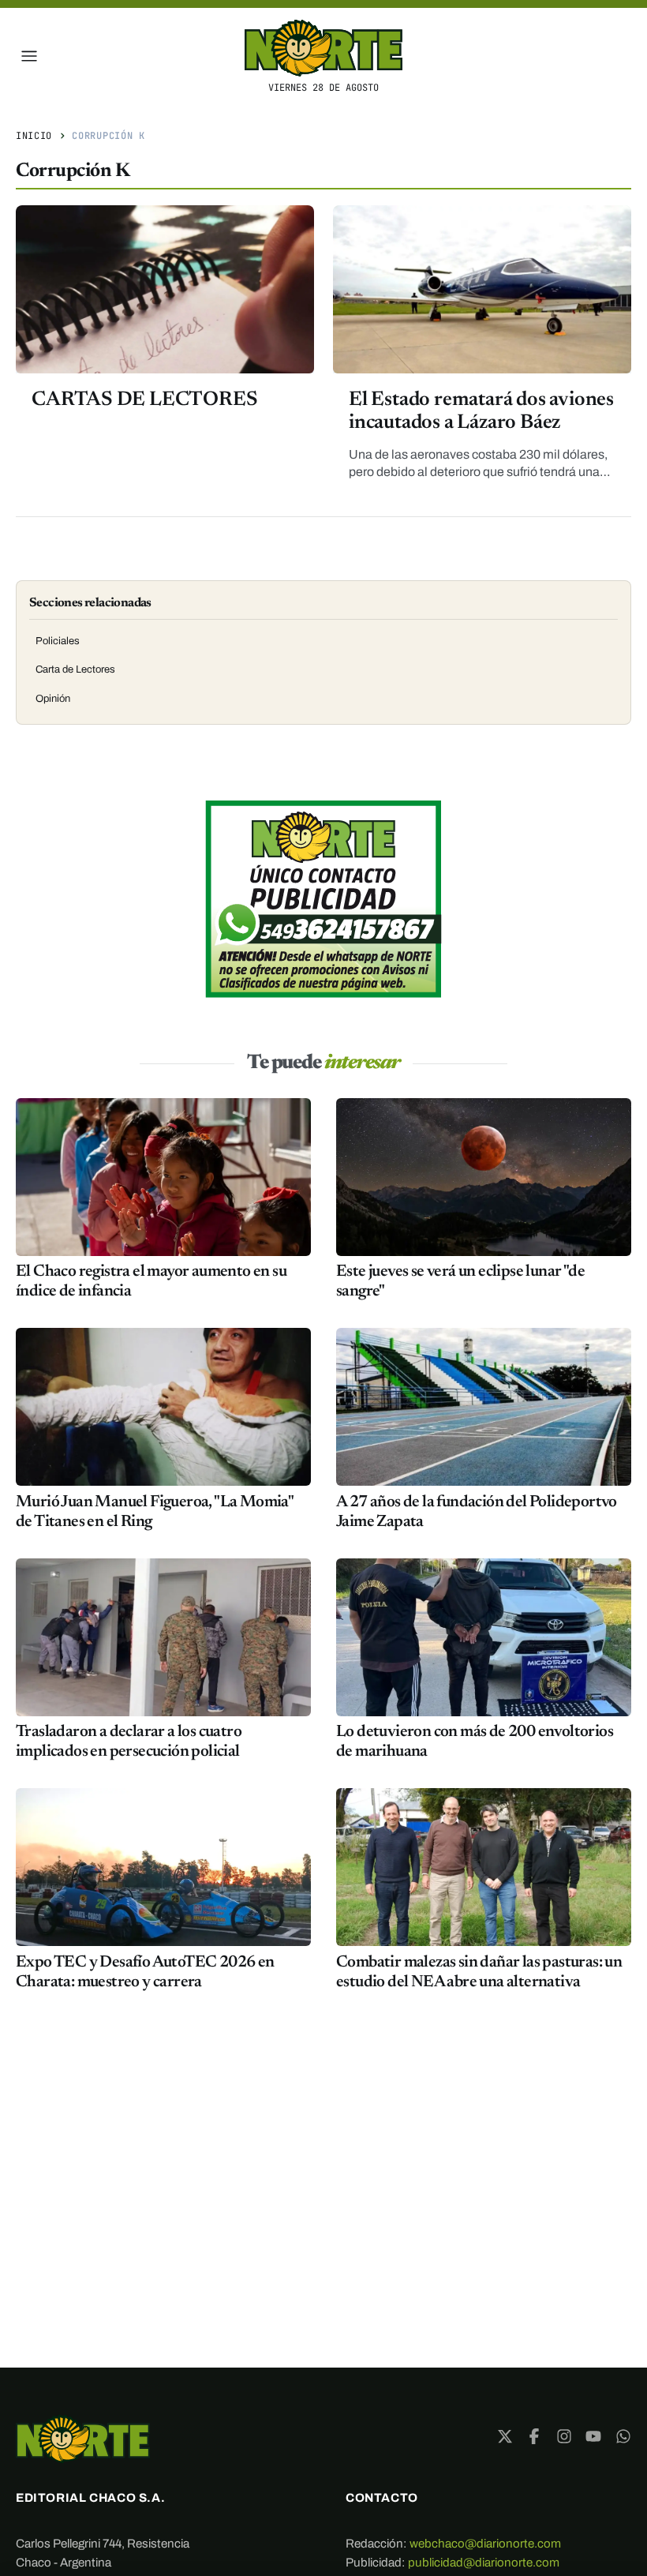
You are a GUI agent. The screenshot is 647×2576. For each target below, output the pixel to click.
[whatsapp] (623, 2436)
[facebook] (534, 2436)
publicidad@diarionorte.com (484, 2563)
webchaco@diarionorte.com (485, 2544)
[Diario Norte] (83, 2439)
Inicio (34, 136)
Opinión (53, 699)
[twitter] (505, 2436)
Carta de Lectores (75, 669)
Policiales (58, 641)
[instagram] (564, 2436)
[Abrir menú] (29, 56)
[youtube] (593, 2436)
